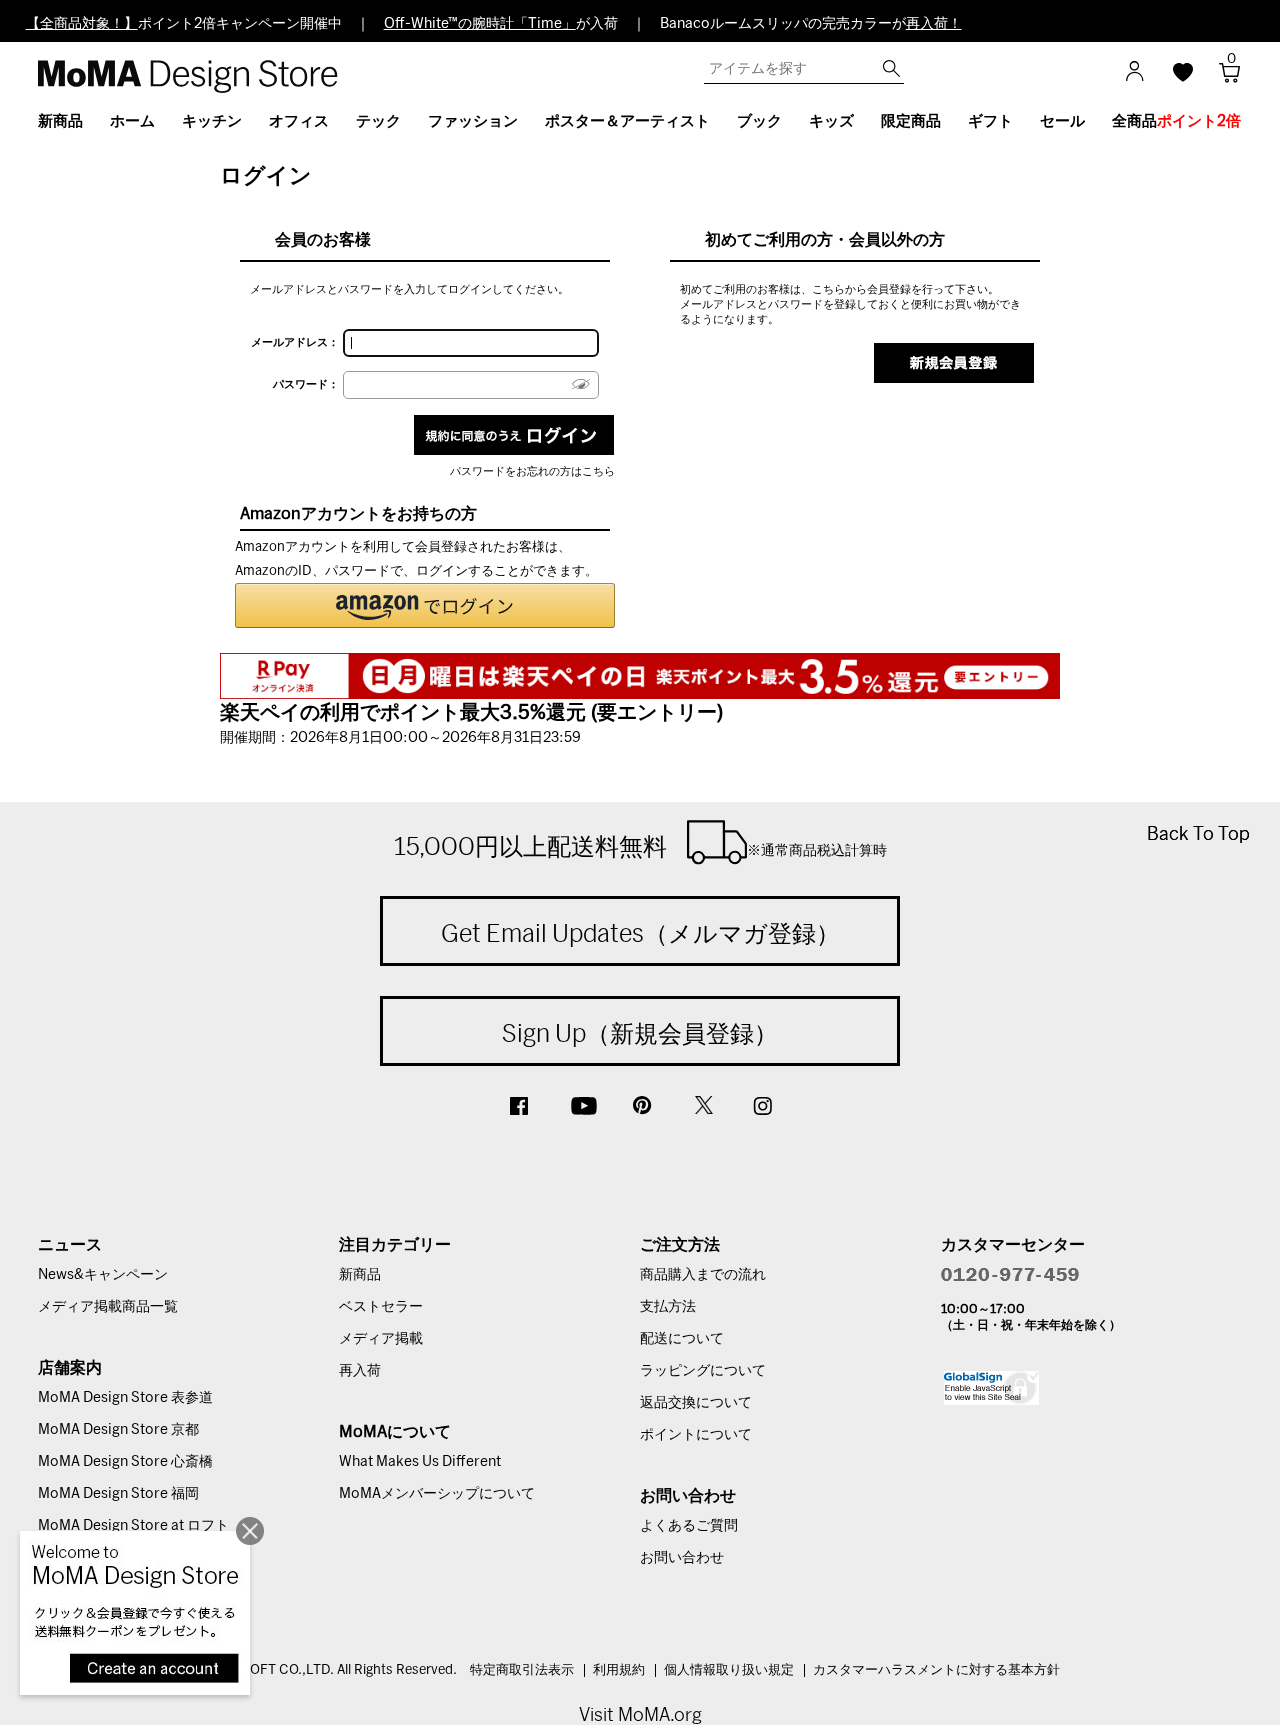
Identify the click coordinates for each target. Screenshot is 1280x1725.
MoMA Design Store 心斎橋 (125, 1462)
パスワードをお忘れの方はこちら (532, 471)
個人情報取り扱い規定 (729, 1670)
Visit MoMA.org (640, 1714)
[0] (1222, 78)
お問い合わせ (682, 1558)
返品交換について (696, 1403)
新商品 (360, 1275)
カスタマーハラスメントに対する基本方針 (936, 1670)
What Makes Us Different (420, 1462)
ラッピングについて (703, 1371)
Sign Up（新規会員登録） (640, 1033)
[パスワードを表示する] (581, 384)
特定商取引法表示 (522, 1670)
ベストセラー (381, 1307)
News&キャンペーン (103, 1275)
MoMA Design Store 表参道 (125, 1398)
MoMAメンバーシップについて (437, 1494)
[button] (425, 605)
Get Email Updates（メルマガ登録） (640, 933)
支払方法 (668, 1307)
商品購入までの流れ (703, 1275)
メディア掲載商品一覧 (108, 1307)
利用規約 (619, 1670)
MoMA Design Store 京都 (118, 1430)
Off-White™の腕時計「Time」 (480, 24)
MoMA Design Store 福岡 (118, 1494)
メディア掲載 (381, 1339)
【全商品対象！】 (82, 24)
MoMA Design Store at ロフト (133, 1526)
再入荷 (360, 1371)
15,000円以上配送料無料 (640, 846)
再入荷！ (934, 24)
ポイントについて (696, 1435)
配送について (682, 1339)
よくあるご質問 (689, 1526)
